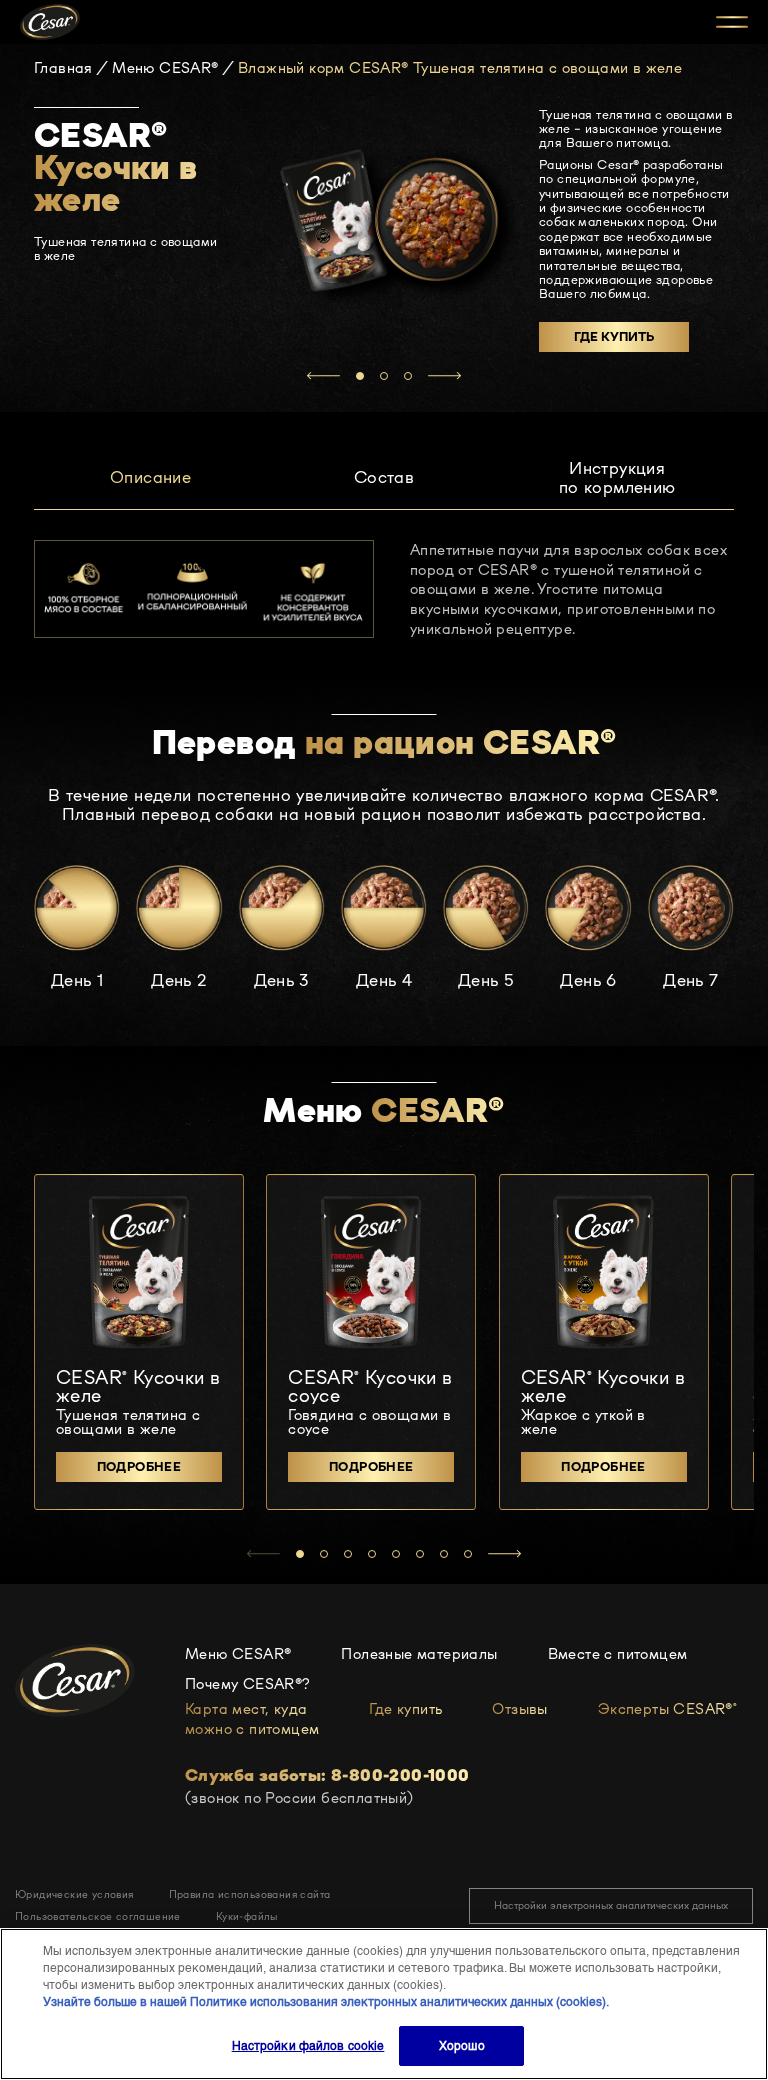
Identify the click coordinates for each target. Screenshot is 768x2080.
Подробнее (139, 1466)
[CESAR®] (50, 22)
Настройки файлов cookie (308, 2046)
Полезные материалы (419, 1653)
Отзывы (519, 1708)
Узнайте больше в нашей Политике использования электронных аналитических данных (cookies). (326, 2002)
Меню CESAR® (165, 68)
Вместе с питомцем (618, 1653)
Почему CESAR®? (248, 1683)
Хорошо (462, 2046)
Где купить (614, 336)
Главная (63, 68)
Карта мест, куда (252, 1718)
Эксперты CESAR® (667, 1708)
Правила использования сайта (250, 1894)
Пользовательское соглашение (98, 1916)
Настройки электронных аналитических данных (611, 1905)
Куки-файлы (247, 1916)
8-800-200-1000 (400, 1775)
